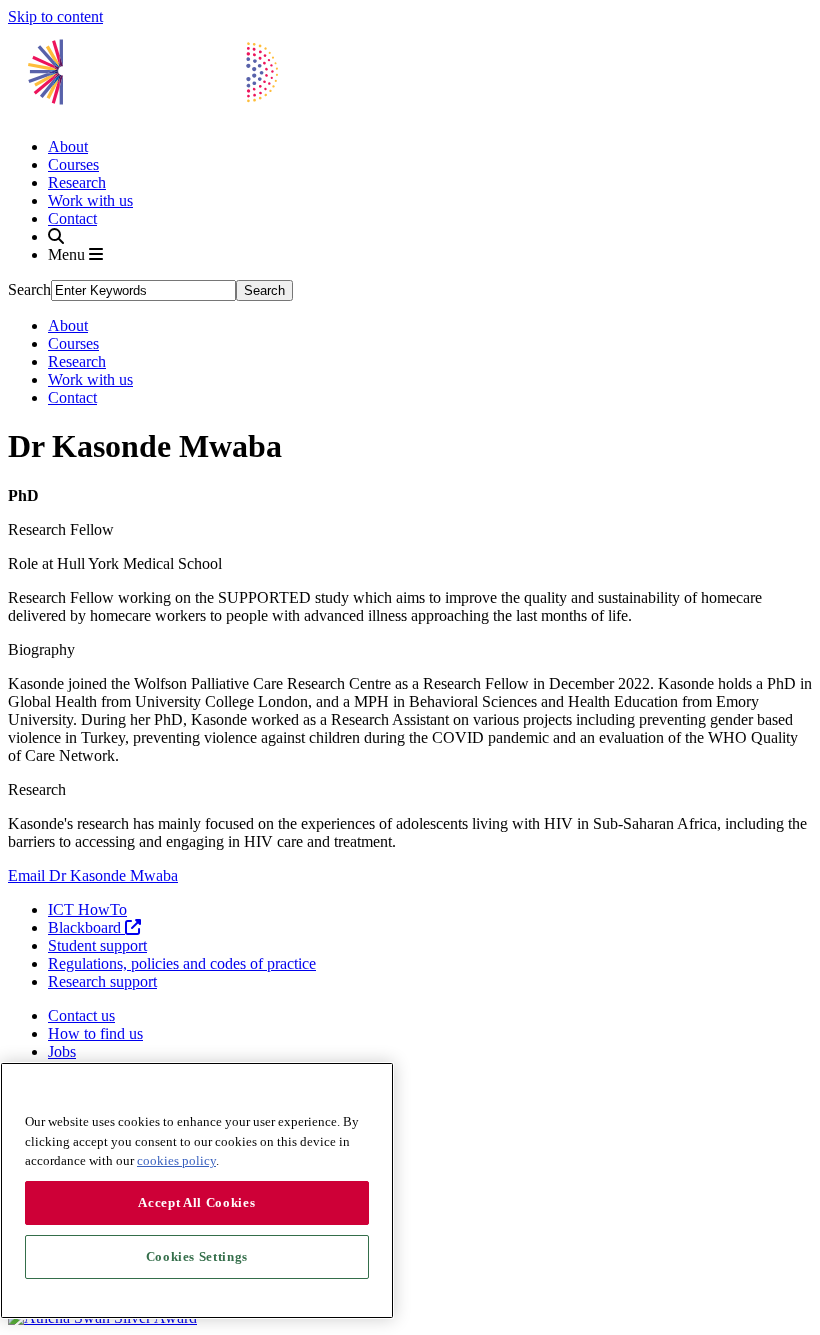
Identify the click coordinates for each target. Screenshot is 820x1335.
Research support (102, 981)
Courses (73, 164)
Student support (97, 945)
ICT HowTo (87, 909)
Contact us (81, 1015)
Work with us (90, 200)
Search (29, 289)
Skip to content (55, 16)
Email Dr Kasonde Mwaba (93, 875)
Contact (72, 218)
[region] (197, 1190)
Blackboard (86, 927)
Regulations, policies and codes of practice (182, 963)
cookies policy (176, 1160)
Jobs (62, 1051)
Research (77, 182)
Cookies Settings (197, 1256)
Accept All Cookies (196, 1202)
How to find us (95, 1033)
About (68, 146)
